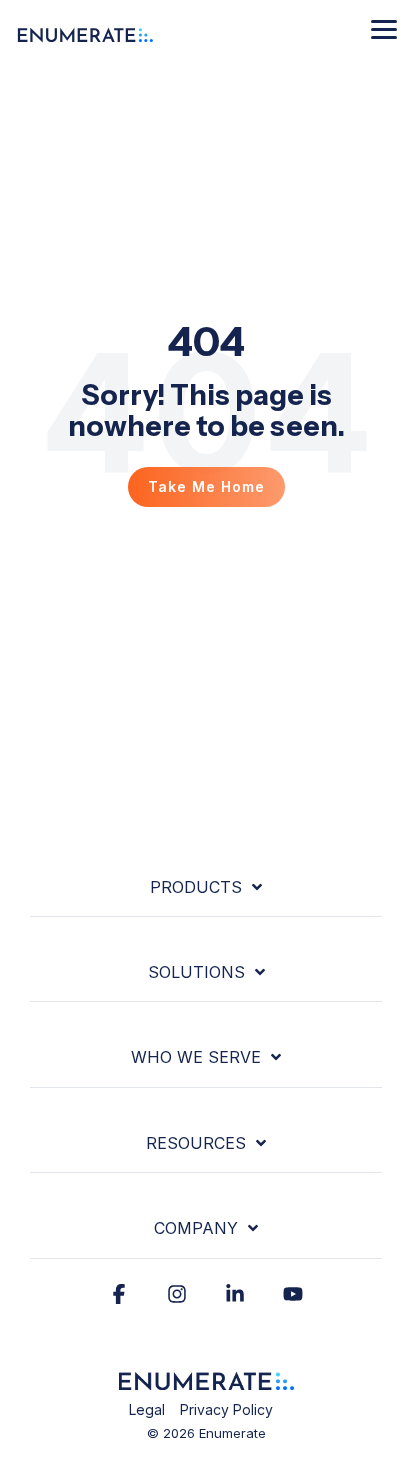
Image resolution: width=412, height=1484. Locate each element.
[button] (384, 28)
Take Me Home (206, 486)
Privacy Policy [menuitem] (226, 1409)
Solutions (196, 972)
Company (196, 1228)
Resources (196, 1143)
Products (196, 887)
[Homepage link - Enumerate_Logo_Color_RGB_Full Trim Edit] (206, 1381)
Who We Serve (196, 1057)
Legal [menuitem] (147, 1409)
